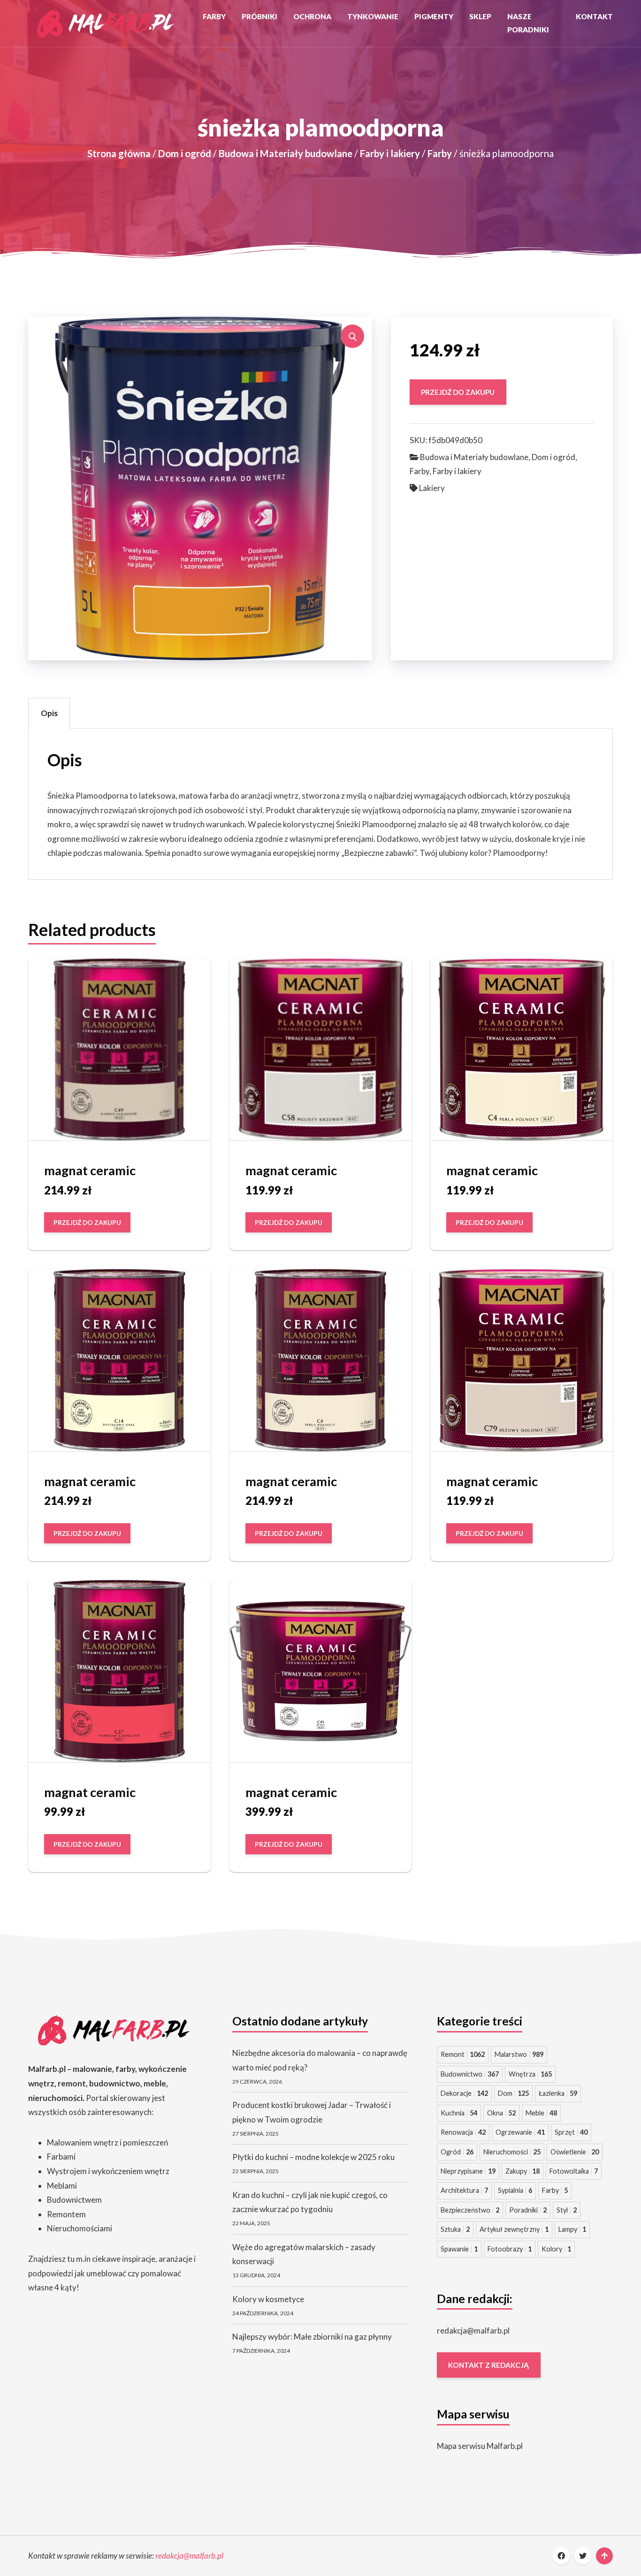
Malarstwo (519, 2054)
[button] (352, 336)
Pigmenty (434, 16)
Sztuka (455, 2229)
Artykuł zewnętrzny (514, 2229)
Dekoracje (464, 2093)
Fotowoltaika (574, 2171)
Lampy (572, 2229)
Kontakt (594, 16)
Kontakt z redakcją (488, 2365)
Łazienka (558, 2093)
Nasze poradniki (528, 23)
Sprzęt (571, 2132)
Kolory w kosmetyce (268, 2299)
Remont (463, 2054)
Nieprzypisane (468, 2171)
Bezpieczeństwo (470, 2210)
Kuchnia (459, 2113)
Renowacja (463, 2132)
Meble (541, 2113)
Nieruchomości (512, 2152)
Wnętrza (530, 2074)
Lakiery (432, 488)
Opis (49, 713)
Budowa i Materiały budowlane (286, 153)
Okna (501, 2113)
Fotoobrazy (510, 2249)
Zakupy (523, 2171)
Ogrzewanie (520, 2132)
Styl (567, 2210)
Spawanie (459, 2249)
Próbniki (259, 16)
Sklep (480, 16)
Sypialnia (515, 2190)
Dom (513, 2093)
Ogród (457, 2152)
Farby (214, 16)
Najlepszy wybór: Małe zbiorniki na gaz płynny (312, 2337)
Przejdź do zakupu (458, 392)
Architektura (464, 2190)
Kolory (556, 2249)
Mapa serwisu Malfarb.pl (480, 2446)
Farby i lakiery (390, 153)
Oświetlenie (575, 2152)
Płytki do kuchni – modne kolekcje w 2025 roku (313, 2157)
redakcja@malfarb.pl (473, 2330)
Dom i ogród (185, 153)
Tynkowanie (373, 16)
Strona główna (119, 153)
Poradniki (528, 2210)
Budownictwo (470, 2074)
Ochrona (312, 16)
